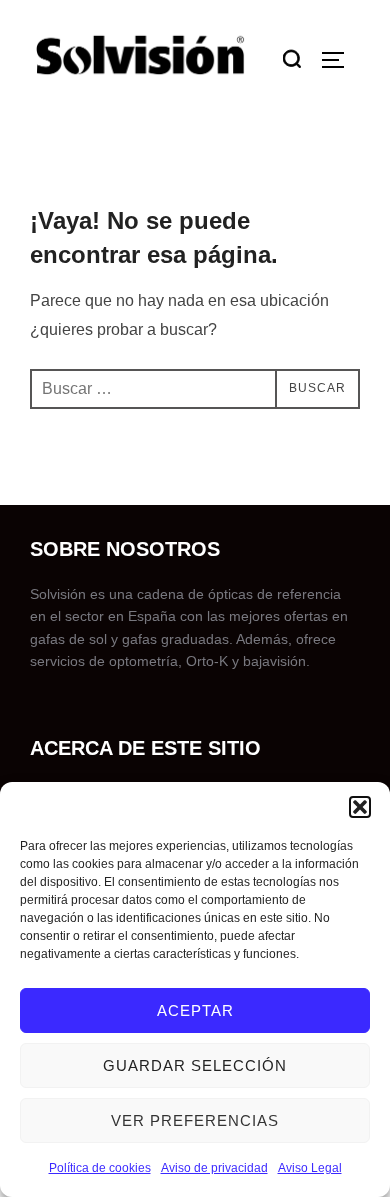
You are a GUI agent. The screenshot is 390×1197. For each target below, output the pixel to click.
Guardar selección (195, 1065)
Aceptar (195, 1010)
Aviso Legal (310, 1168)
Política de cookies (100, 1168)
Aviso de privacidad (214, 1168)
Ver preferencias (195, 1120)
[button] (360, 807)
